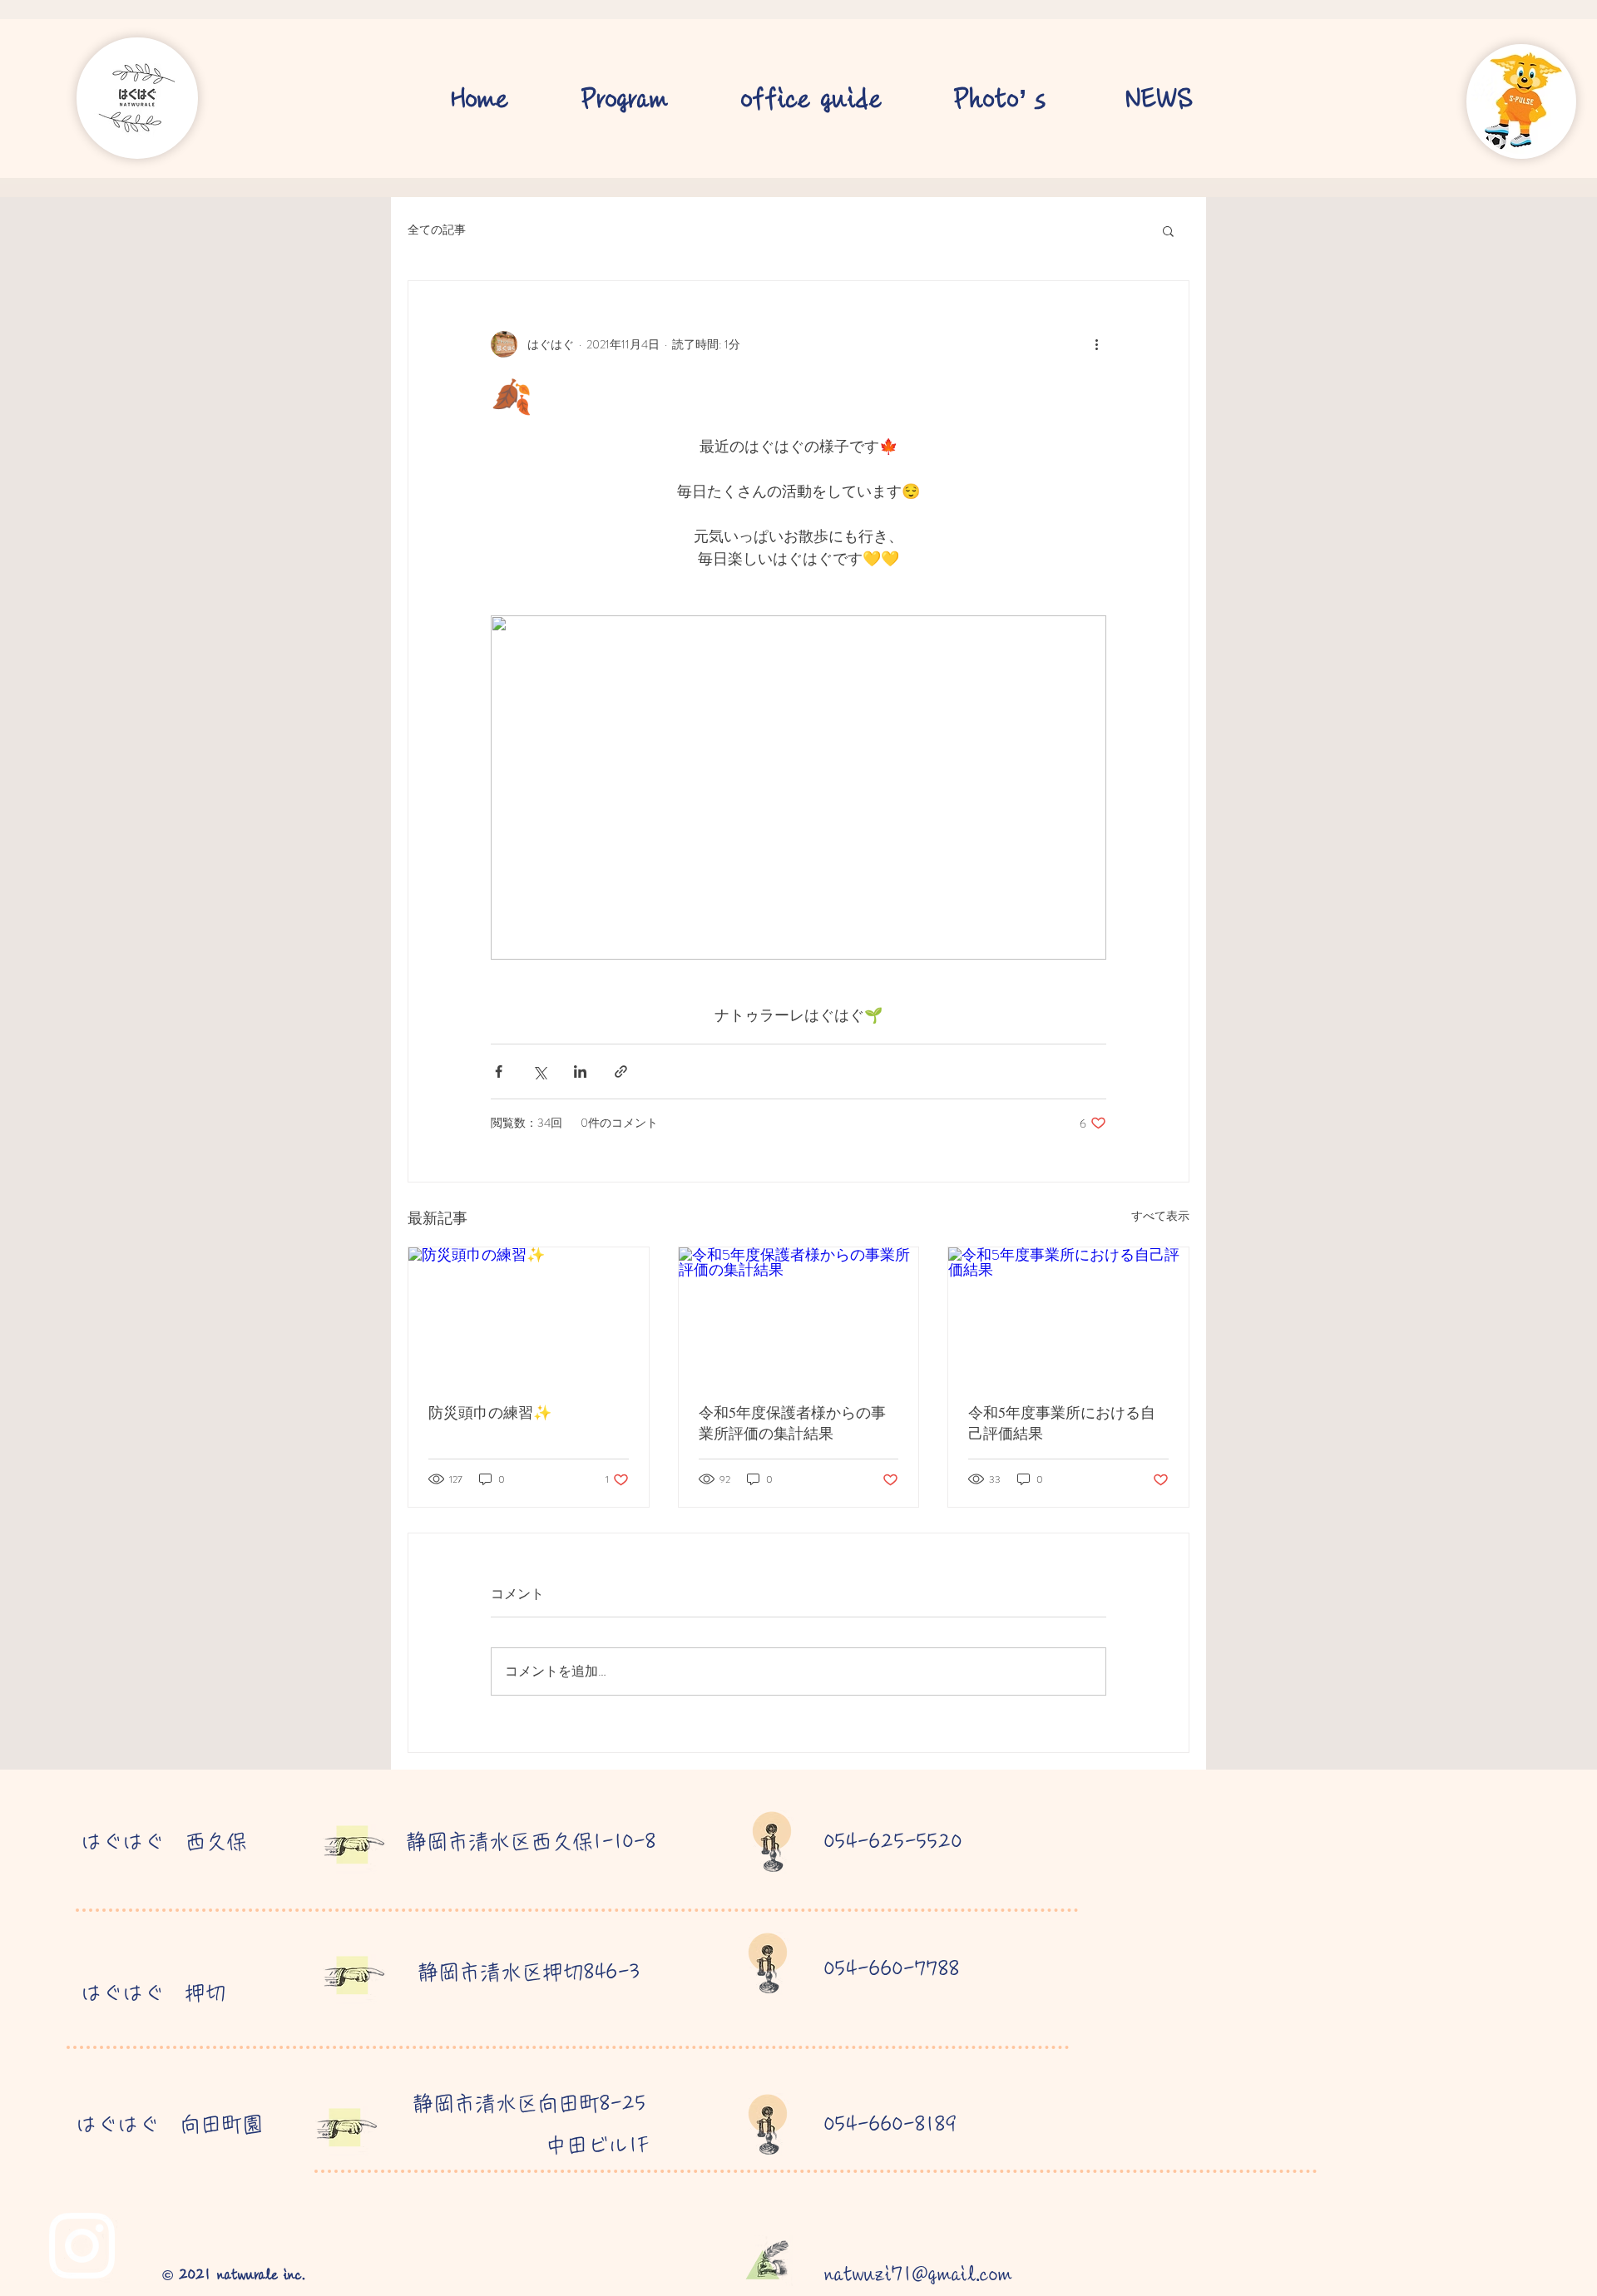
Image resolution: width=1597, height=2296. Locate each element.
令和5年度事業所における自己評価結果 (1062, 1422)
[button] (1168, 230)
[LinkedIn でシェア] (580, 1071)
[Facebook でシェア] (499, 1071)
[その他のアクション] (1096, 344)
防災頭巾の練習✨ (490, 1412)
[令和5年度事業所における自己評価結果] (1068, 1315)
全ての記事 (437, 230)
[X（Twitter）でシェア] (539, 1071)
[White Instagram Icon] (82, 2246)
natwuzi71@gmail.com (918, 2274)
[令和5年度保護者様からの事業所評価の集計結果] (799, 1315)
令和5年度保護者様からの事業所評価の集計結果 (792, 1422)
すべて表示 (1160, 1216)
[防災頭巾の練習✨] (529, 1315)
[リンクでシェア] (621, 1071)
